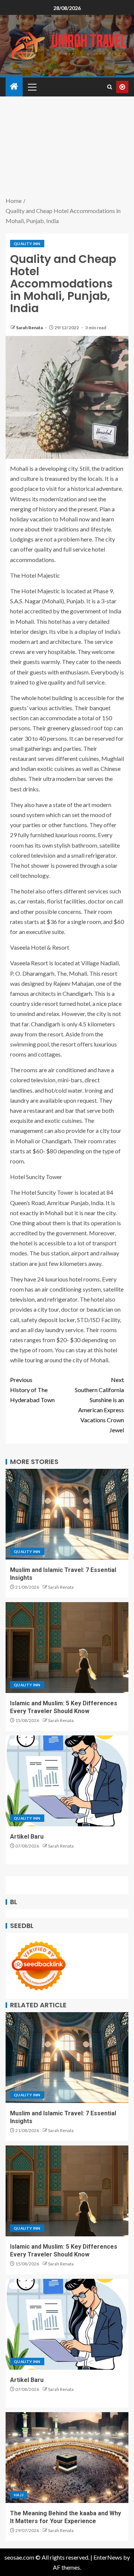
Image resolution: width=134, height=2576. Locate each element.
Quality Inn (27, 244)
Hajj (19, 2495)
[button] (32, 87)
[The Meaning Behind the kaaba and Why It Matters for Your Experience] (67, 2458)
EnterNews (108, 2557)
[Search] (110, 87)
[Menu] (32, 87)
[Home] (14, 87)
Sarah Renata (30, 328)
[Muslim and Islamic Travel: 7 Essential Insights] (67, 1514)
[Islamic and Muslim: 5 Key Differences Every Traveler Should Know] (67, 1648)
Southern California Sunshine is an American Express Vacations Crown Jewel (99, 1405)
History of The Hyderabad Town (32, 1390)
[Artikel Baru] (67, 1781)
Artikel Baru (27, 1837)
